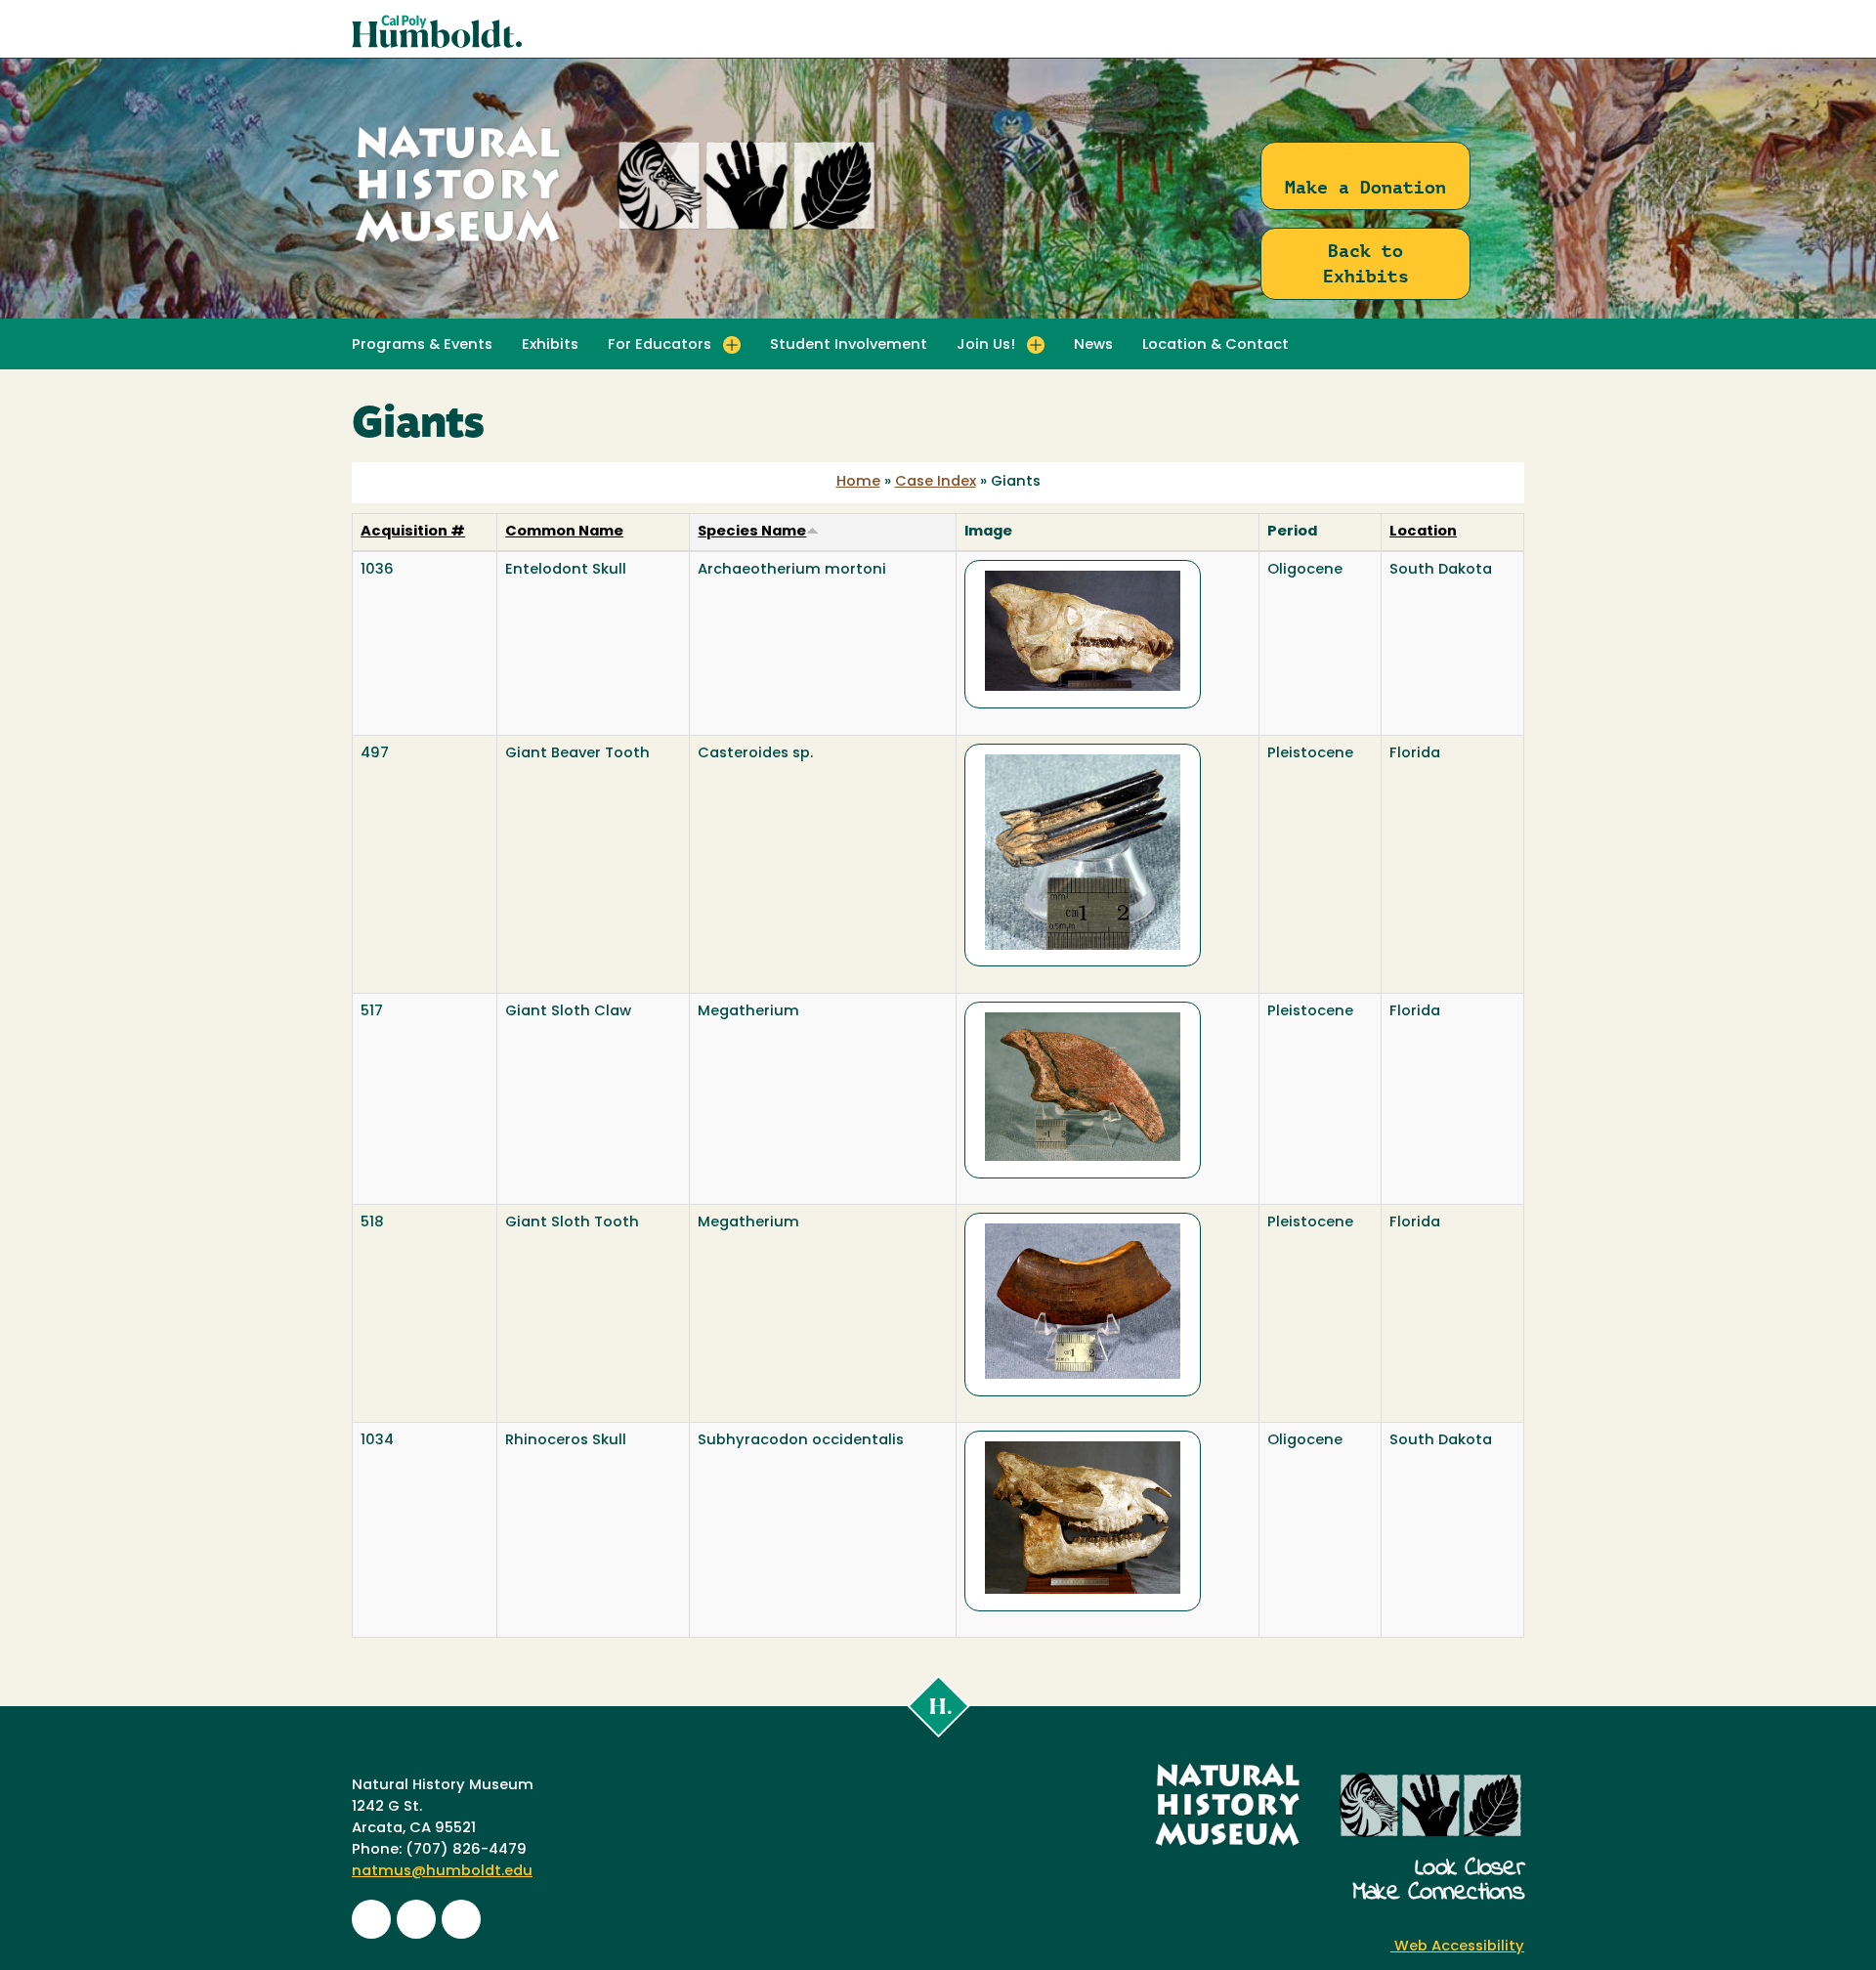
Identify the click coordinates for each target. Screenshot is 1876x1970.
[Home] (616, 244)
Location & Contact (1215, 345)
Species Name (752, 532)
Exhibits (550, 345)
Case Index (936, 482)
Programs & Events (422, 345)
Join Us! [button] (986, 345)
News (1093, 345)
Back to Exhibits (1366, 263)
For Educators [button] (660, 345)
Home (858, 482)
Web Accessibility (1457, 1947)
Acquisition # (413, 532)
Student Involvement (849, 345)
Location (1423, 532)
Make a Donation (1365, 187)
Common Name (564, 532)
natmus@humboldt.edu (442, 1872)
